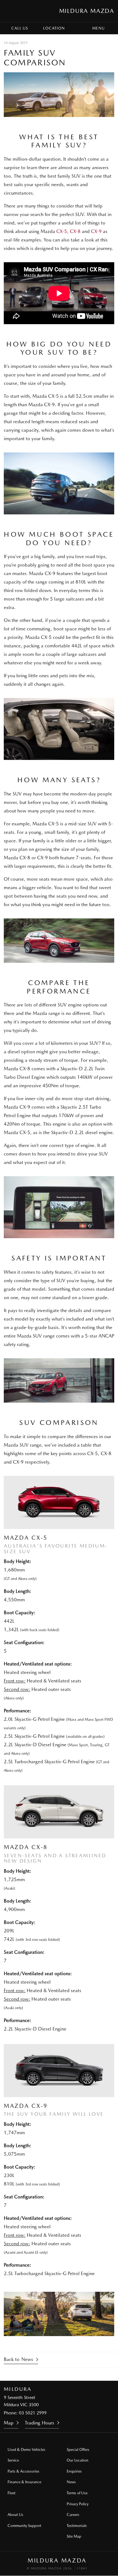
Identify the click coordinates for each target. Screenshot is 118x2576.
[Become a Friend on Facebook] (68, 2374)
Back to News (18, 2359)
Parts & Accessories (23, 2471)
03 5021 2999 (33, 2413)
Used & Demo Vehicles (26, 2450)
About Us (15, 2515)
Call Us (20, 28)
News (71, 2482)
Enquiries (74, 2471)
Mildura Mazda (87, 11)
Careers (73, 2515)
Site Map (74, 2536)
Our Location (78, 2460)
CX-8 (76, 231)
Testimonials (77, 2526)
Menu (98, 28)
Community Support (24, 2526)
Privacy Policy (78, 2504)
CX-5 (62, 231)
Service (13, 2460)
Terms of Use (77, 2493)
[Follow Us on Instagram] (51, 2374)
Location (54, 28)
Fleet (11, 2493)
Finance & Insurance (24, 2482)
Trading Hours (39, 2423)
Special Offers (78, 2450)
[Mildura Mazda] (11, 11)
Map (9, 2423)
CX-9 (96, 231)
